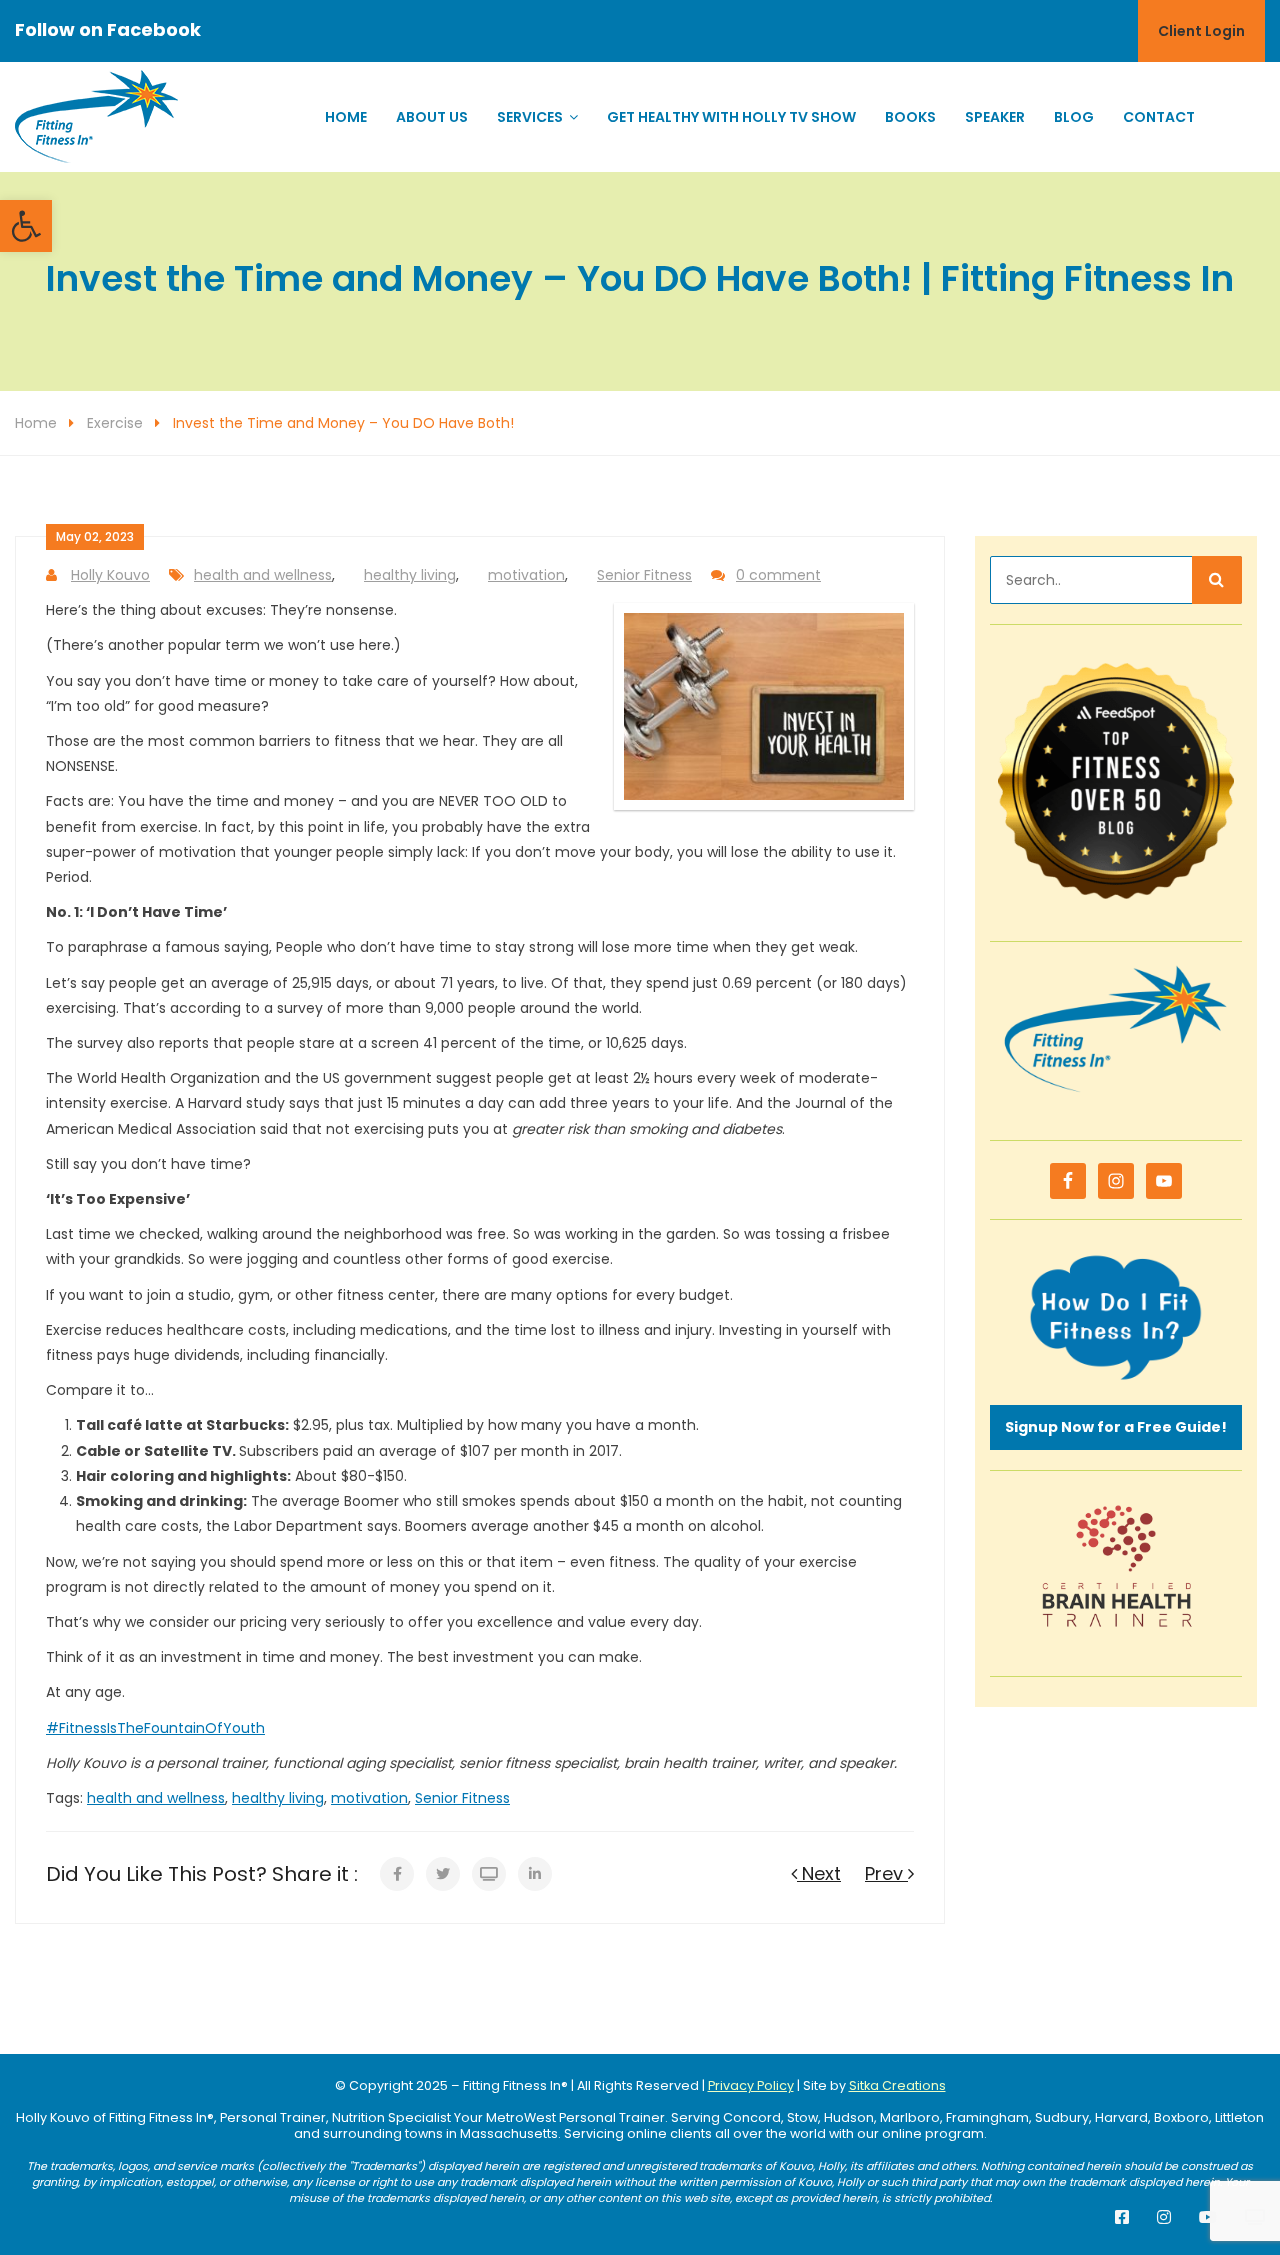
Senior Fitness (644, 575)
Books (910, 117)
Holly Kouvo (110, 575)
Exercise (115, 423)
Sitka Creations (897, 2085)
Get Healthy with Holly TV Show (731, 117)
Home (346, 117)
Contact (1159, 117)
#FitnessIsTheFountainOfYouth (155, 1728)
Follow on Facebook (108, 29)
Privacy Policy (751, 2085)
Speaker (995, 117)
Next (819, 1873)
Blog (1074, 117)
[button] (26, 226)
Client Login (1201, 31)
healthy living (410, 575)
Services (530, 117)
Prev (886, 1873)
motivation (526, 575)
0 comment (778, 575)
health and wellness (263, 575)
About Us (432, 117)
